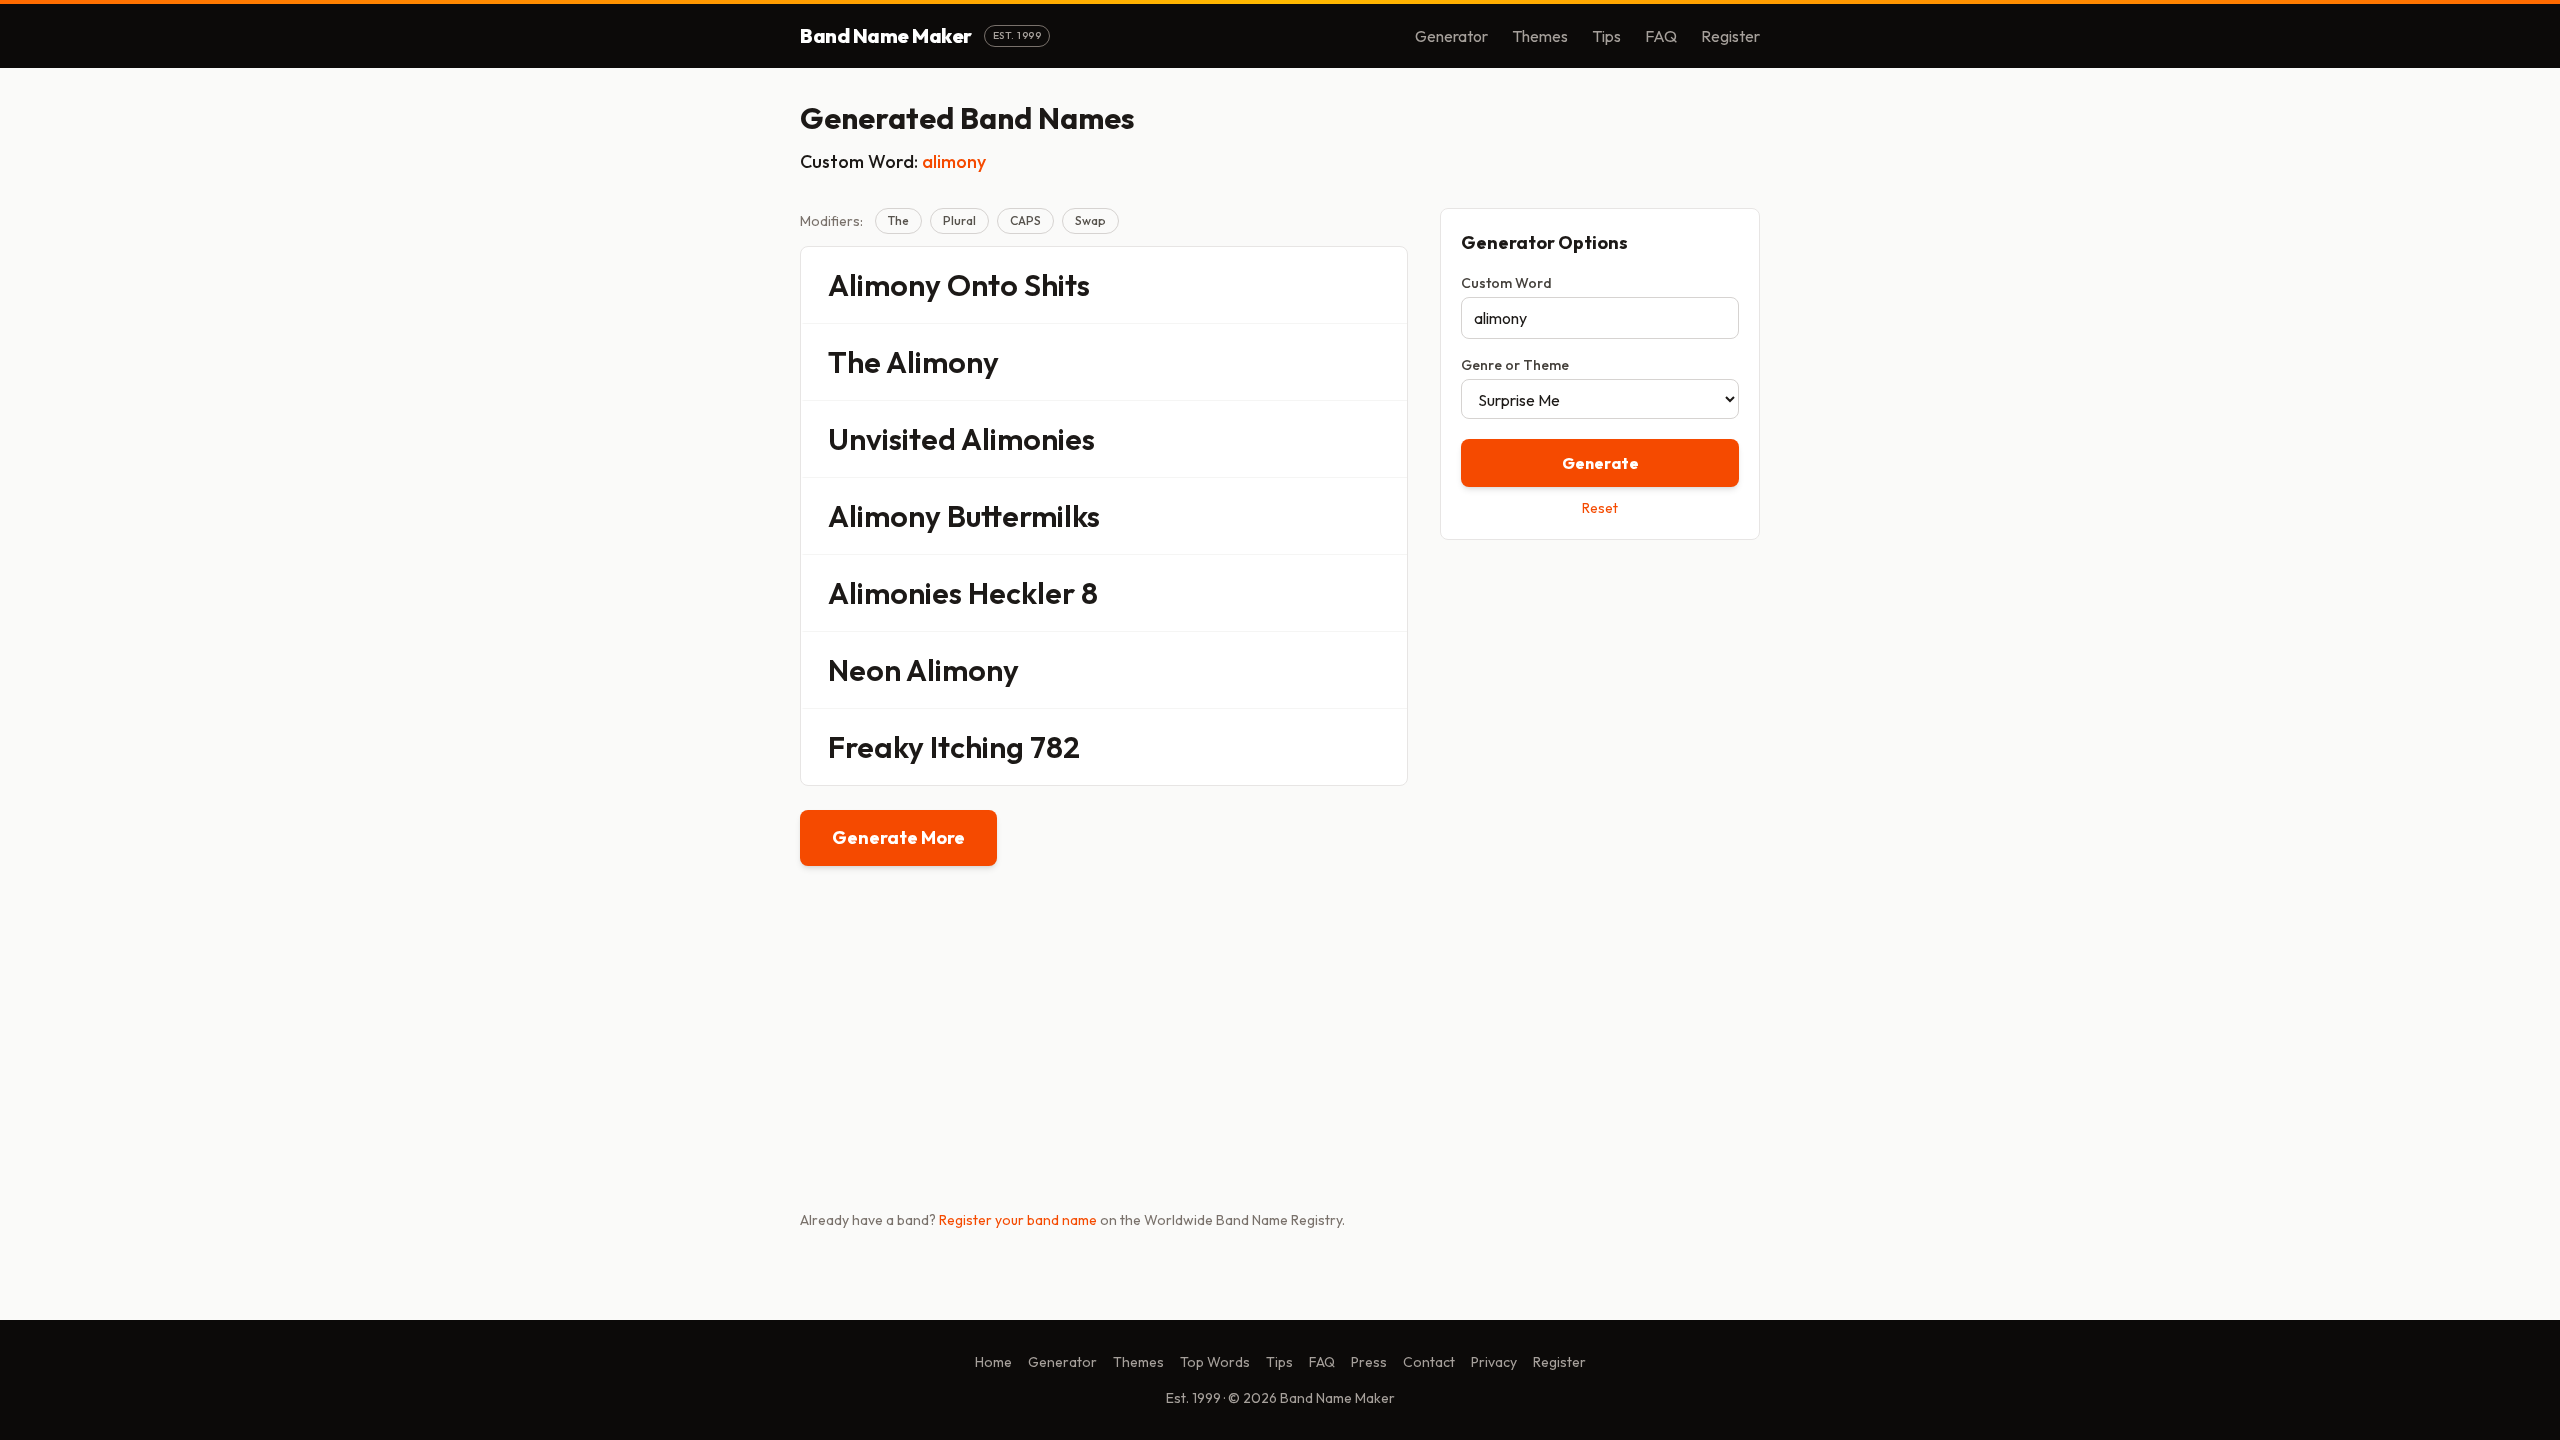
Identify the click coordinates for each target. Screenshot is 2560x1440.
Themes (1540, 36)
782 (1055, 747)
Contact (1429, 1362)
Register (1730, 36)
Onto (982, 285)
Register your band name (1018, 1220)
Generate (1600, 463)
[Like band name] (1337, 285)
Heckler (1021, 593)
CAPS (1025, 220)
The (898, 220)
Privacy (1494, 1362)
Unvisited (892, 439)
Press (1369, 1362)
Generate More (898, 837)
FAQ (1661, 36)
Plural (959, 220)
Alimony (884, 285)
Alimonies (1028, 439)
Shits (1057, 285)
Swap (1090, 220)
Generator (1451, 36)
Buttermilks (1023, 516)
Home (993, 1362)
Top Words (1215, 1362)
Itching (977, 747)
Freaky (876, 747)
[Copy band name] (1379, 285)
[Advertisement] (1600, 697)
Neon (864, 670)
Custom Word (1506, 283)
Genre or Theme (1515, 365)
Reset (1600, 508)
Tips (1606, 36)
